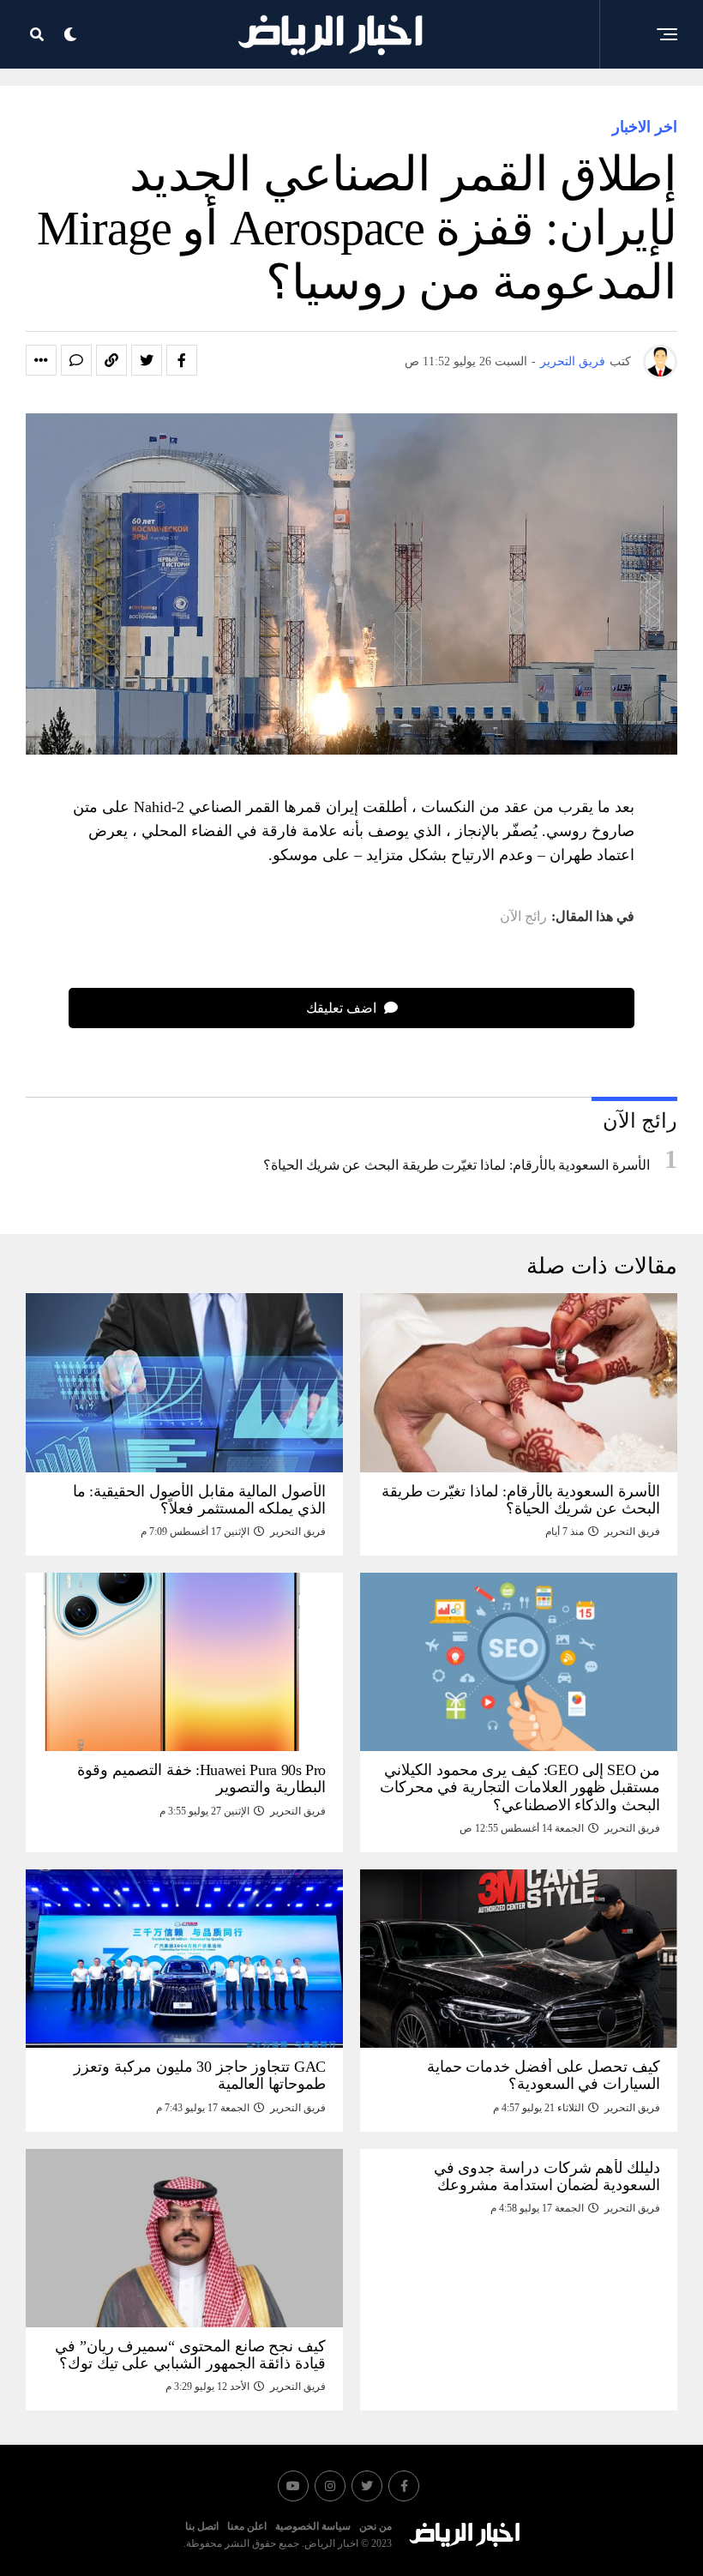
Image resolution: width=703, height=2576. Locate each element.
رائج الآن (523, 917)
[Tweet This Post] (147, 360)
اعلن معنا (247, 2526)
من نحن (376, 2526)
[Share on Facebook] (182, 360)
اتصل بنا (202, 2526)
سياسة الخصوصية (313, 2526)
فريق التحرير (573, 361)
